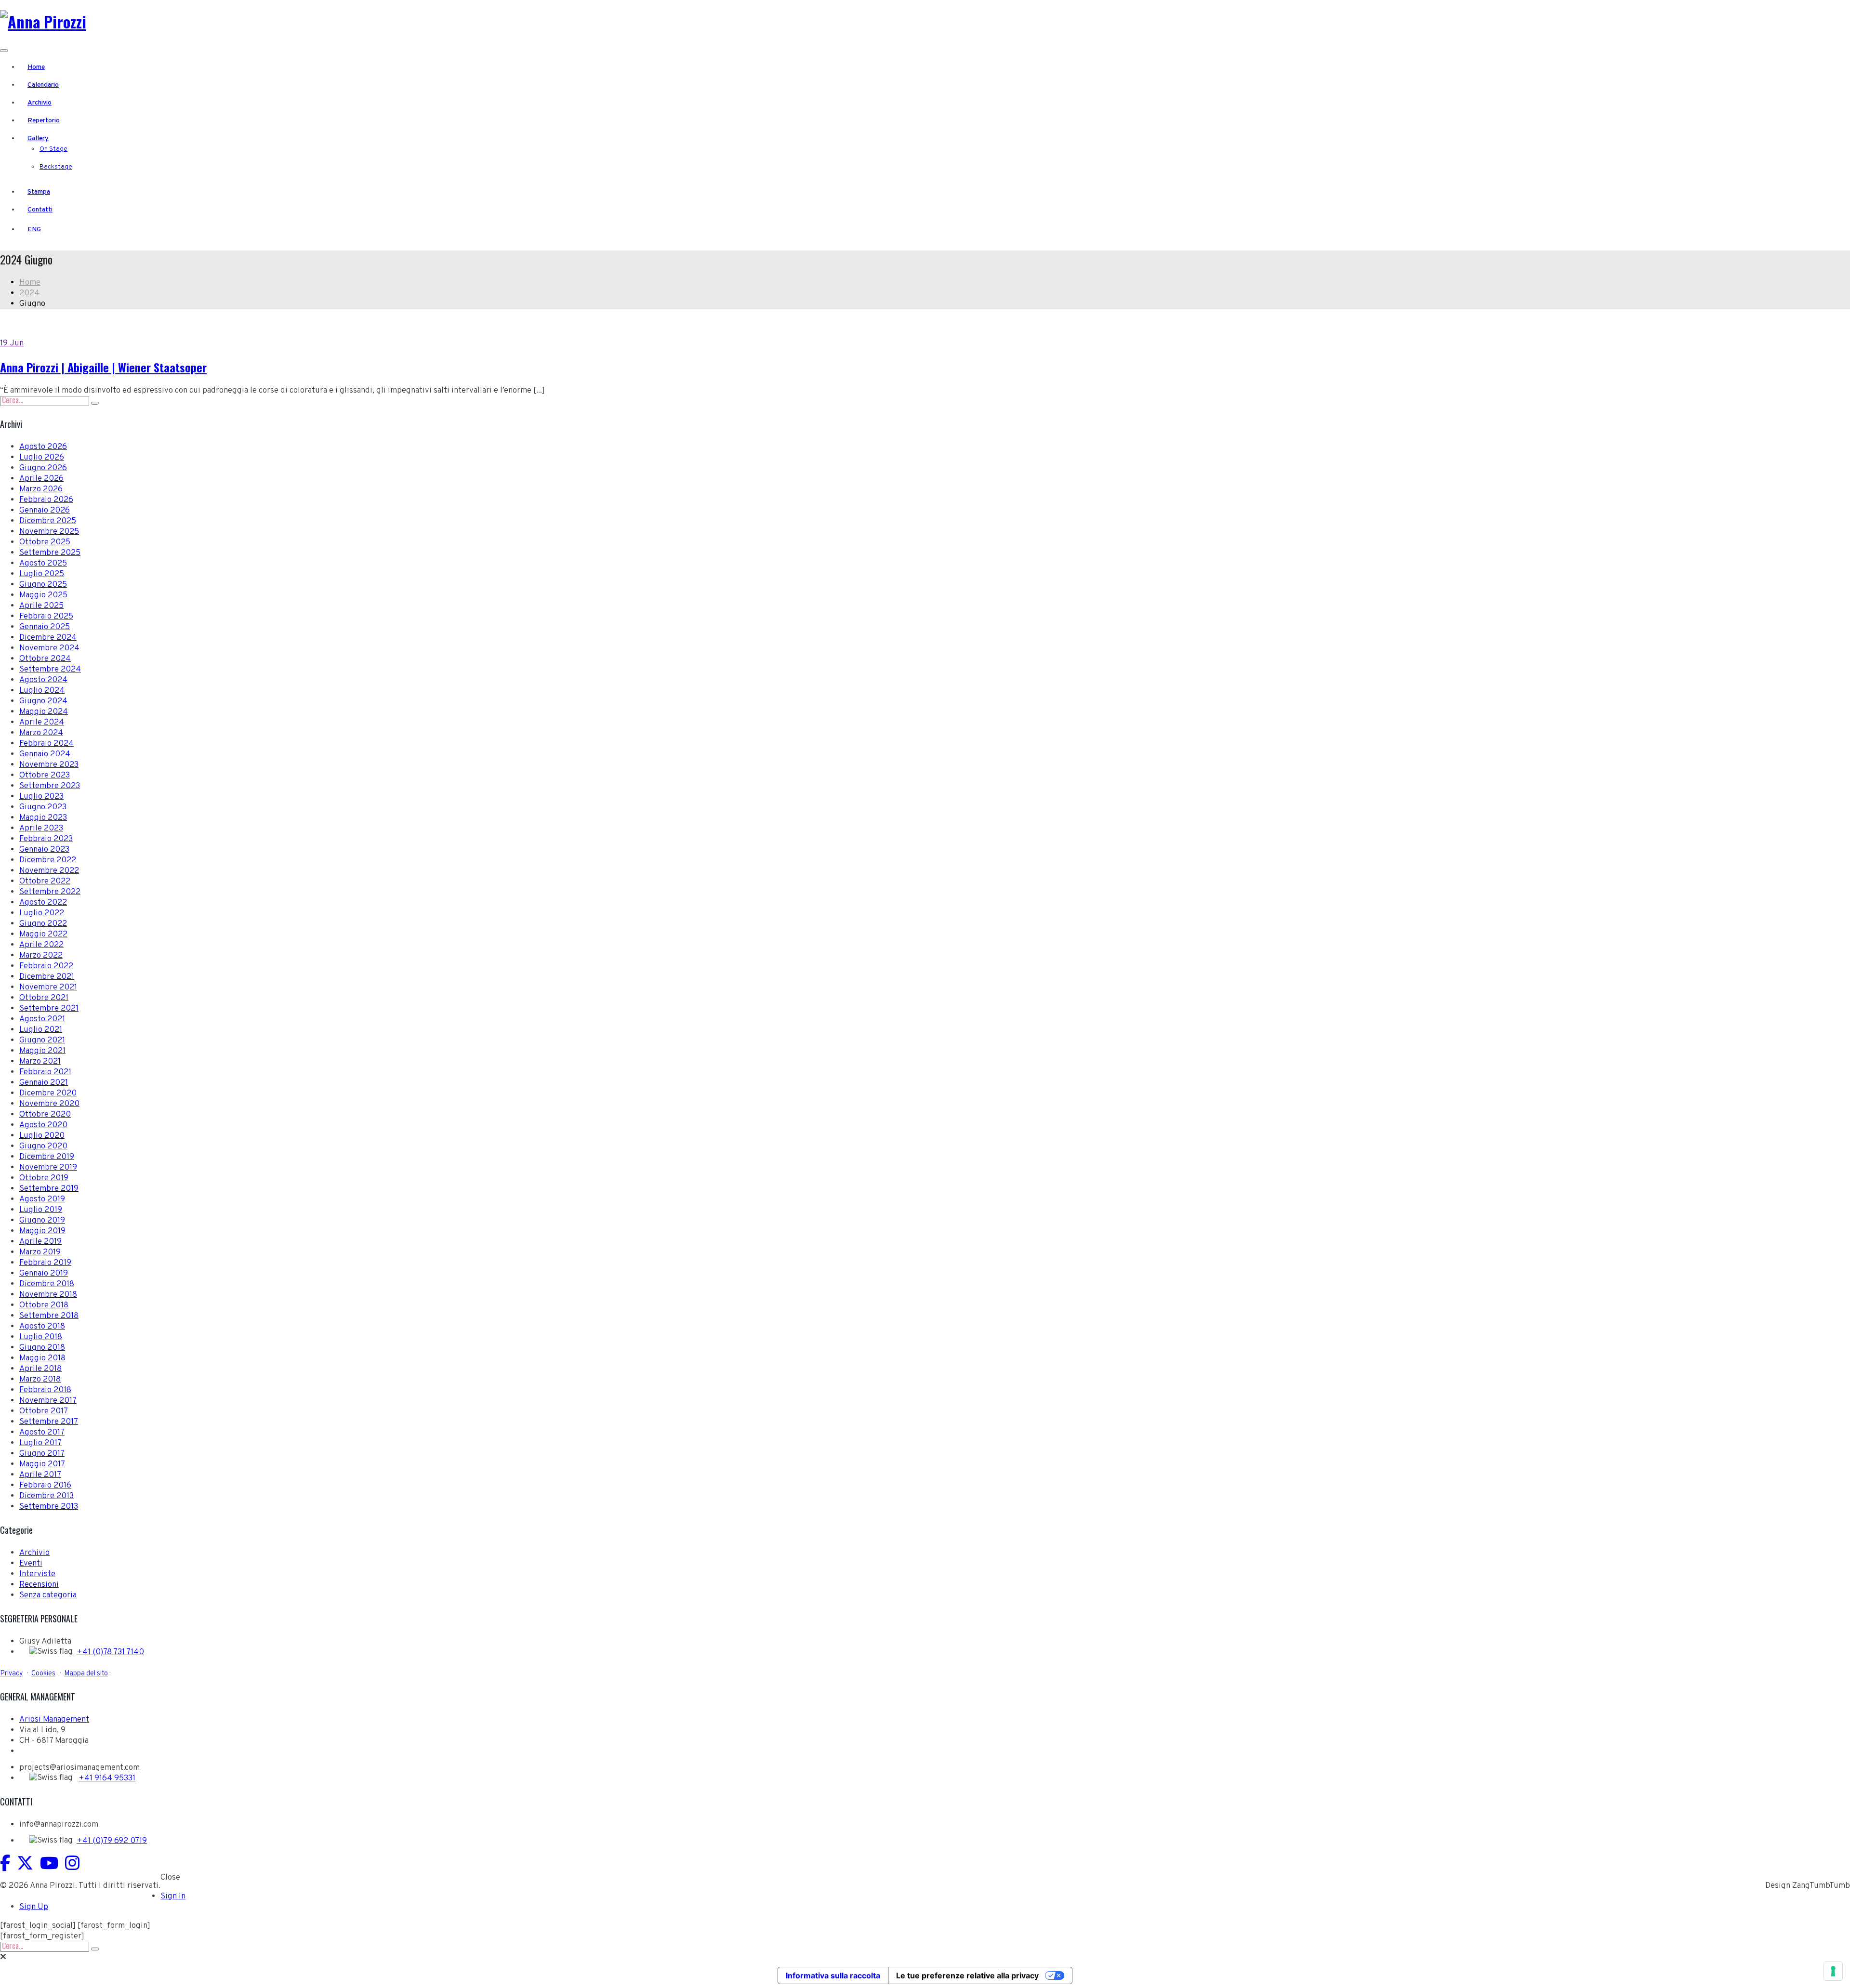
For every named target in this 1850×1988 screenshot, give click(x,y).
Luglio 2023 (41, 797)
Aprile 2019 (40, 1242)
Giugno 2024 (43, 701)
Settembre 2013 (49, 1507)
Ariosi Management (54, 1720)
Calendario (43, 85)
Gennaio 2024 (45, 754)
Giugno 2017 (42, 1454)
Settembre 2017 (49, 1422)
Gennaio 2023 (44, 850)
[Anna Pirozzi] (43, 21)
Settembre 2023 (50, 786)
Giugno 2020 (43, 1146)
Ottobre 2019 (44, 1178)
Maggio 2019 (42, 1231)
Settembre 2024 (50, 670)
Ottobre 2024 (45, 659)
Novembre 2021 (48, 987)
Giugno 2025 (43, 585)
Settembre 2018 (49, 1316)
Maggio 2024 (44, 712)
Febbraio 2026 (46, 500)
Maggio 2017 (42, 1464)
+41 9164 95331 (107, 1778)
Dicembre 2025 (48, 521)
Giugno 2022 (43, 924)
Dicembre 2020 (48, 1093)
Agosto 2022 (43, 903)
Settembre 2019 (49, 1189)
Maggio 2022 (43, 935)
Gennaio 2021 (44, 1083)
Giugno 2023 (43, 807)
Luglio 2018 (41, 1337)
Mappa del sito (86, 1673)
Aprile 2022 (41, 945)
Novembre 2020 (49, 1104)
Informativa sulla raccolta (833, 1975)
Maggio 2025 (43, 595)
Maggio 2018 (42, 1358)
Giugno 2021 (42, 1040)
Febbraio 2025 (46, 617)
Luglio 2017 (40, 1443)
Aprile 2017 (40, 1475)
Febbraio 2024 (46, 744)
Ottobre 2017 (44, 1411)
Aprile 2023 (41, 829)
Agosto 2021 (42, 1019)
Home (36, 67)
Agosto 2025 (43, 564)
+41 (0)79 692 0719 (112, 1841)
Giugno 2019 (42, 1221)
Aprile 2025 (41, 606)
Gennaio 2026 (45, 511)
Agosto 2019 (42, 1199)
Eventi (31, 1564)
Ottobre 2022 (45, 882)
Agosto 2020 (43, 1125)
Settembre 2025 (50, 553)
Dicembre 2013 (46, 1496)
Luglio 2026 (42, 458)
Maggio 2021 (42, 1051)
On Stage (53, 149)
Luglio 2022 (42, 913)
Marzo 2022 (41, 956)
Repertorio (44, 121)
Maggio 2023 (43, 818)
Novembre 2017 (48, 1401)
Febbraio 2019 (45, 1263)
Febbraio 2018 (45, 1390)
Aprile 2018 (40, 1369)
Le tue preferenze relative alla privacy (967, 1975)
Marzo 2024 (41, 733)
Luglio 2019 (41, 1210)
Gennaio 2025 (45, 627)
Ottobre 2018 (44, 1305)
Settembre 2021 (49, 1009)
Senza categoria (48, 1595)
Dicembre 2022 (48, 860)
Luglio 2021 (41, 1030)
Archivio (40, 103)
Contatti (40, 210)
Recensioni (39, 1585)
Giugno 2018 (42, 1348)
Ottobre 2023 (45, 776)
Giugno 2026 (43, 468)
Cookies (43, 1673)
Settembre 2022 (50, 892)
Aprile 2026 (41, 479)
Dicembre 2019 (47, 1157)
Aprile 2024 (42, 723)
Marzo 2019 (40, 1252)
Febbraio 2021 (45, 1072)
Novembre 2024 (49, 648)
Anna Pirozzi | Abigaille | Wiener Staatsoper (103, 367)
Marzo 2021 (40, 1062)
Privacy (11, 1673)
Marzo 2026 (41, 489)
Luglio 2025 (42, 574)
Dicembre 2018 (47, 1284)
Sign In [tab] (173, 1896)
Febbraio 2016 (45, 1486)
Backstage (56, 167)
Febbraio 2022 (46, 966)
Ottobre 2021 (44, 998)
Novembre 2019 (48, 1168)
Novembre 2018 (48, 1295)
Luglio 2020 (42, 1136)
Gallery (38, 138)
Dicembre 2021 (47, 977)
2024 (29, 293)
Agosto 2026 (43, 447)
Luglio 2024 (42, 691)
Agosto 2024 (43, 680)
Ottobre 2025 (45, 542)
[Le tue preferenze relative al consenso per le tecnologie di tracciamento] (1833, 1971)
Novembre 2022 (49, 871)
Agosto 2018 (42, 1327)
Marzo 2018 (40, 1380)
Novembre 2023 (49, 765)
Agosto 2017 (42, 1433)
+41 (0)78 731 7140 (110, 1652)
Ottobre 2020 (45, 1115)
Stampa (39, 192)
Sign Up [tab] (34, 1907)
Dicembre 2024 (48, 638)
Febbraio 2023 (46, 839)
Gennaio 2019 (44, 1274)
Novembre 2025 (49, 532)
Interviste (37, 1574)
